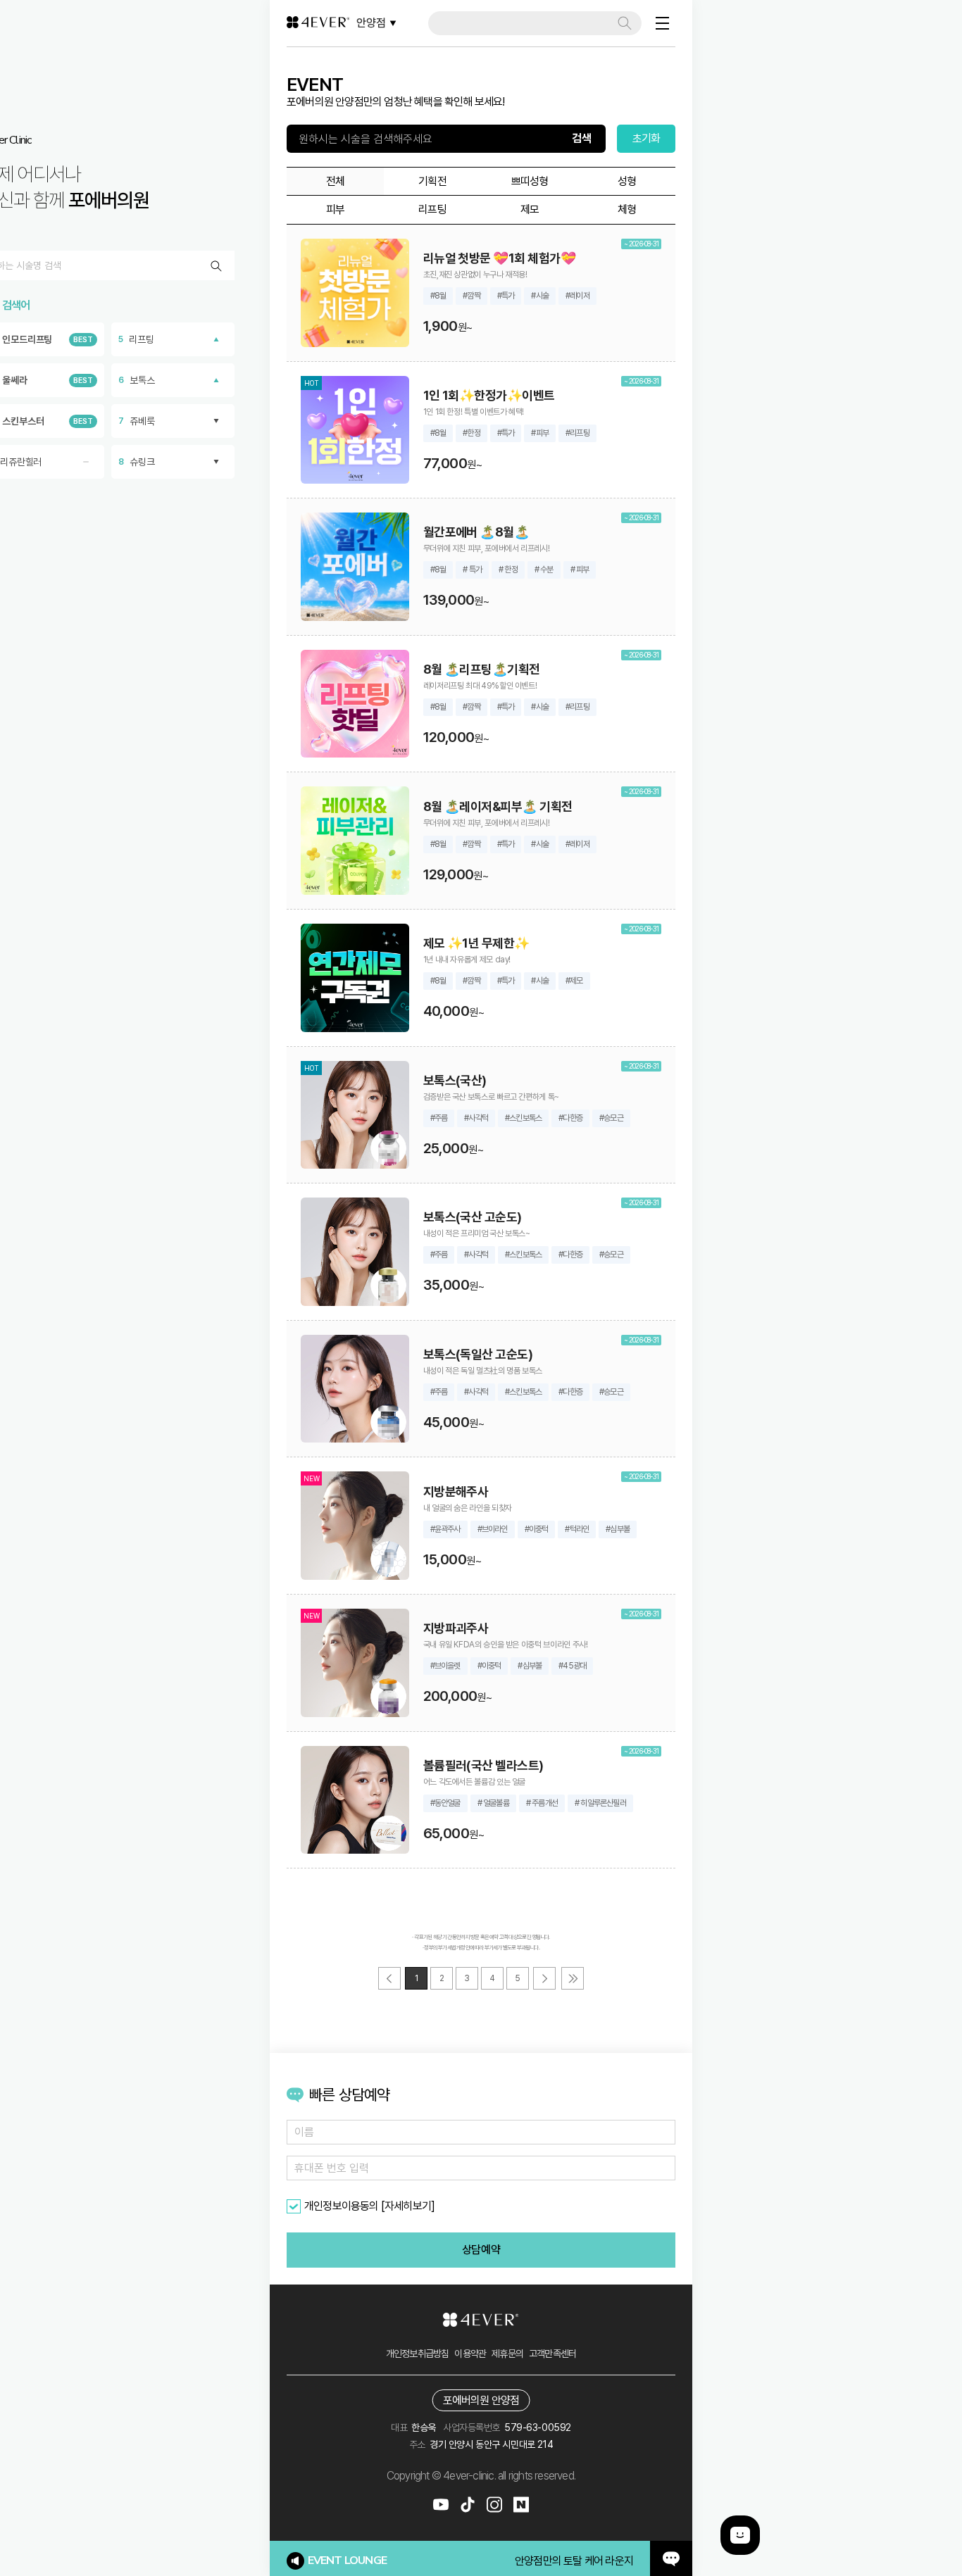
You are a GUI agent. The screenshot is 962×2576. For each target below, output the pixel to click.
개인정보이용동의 (342, 2206)
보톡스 (137, 380)
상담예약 (481, 2250)
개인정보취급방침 (418, 2354)
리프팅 (136, 339)
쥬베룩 (137, 421)
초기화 (646, 138)
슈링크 (137, 462)
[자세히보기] (408, 2206)
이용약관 (470, 2354)
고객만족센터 (552, 2354)
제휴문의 (507, 2354)
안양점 (371, 23)
